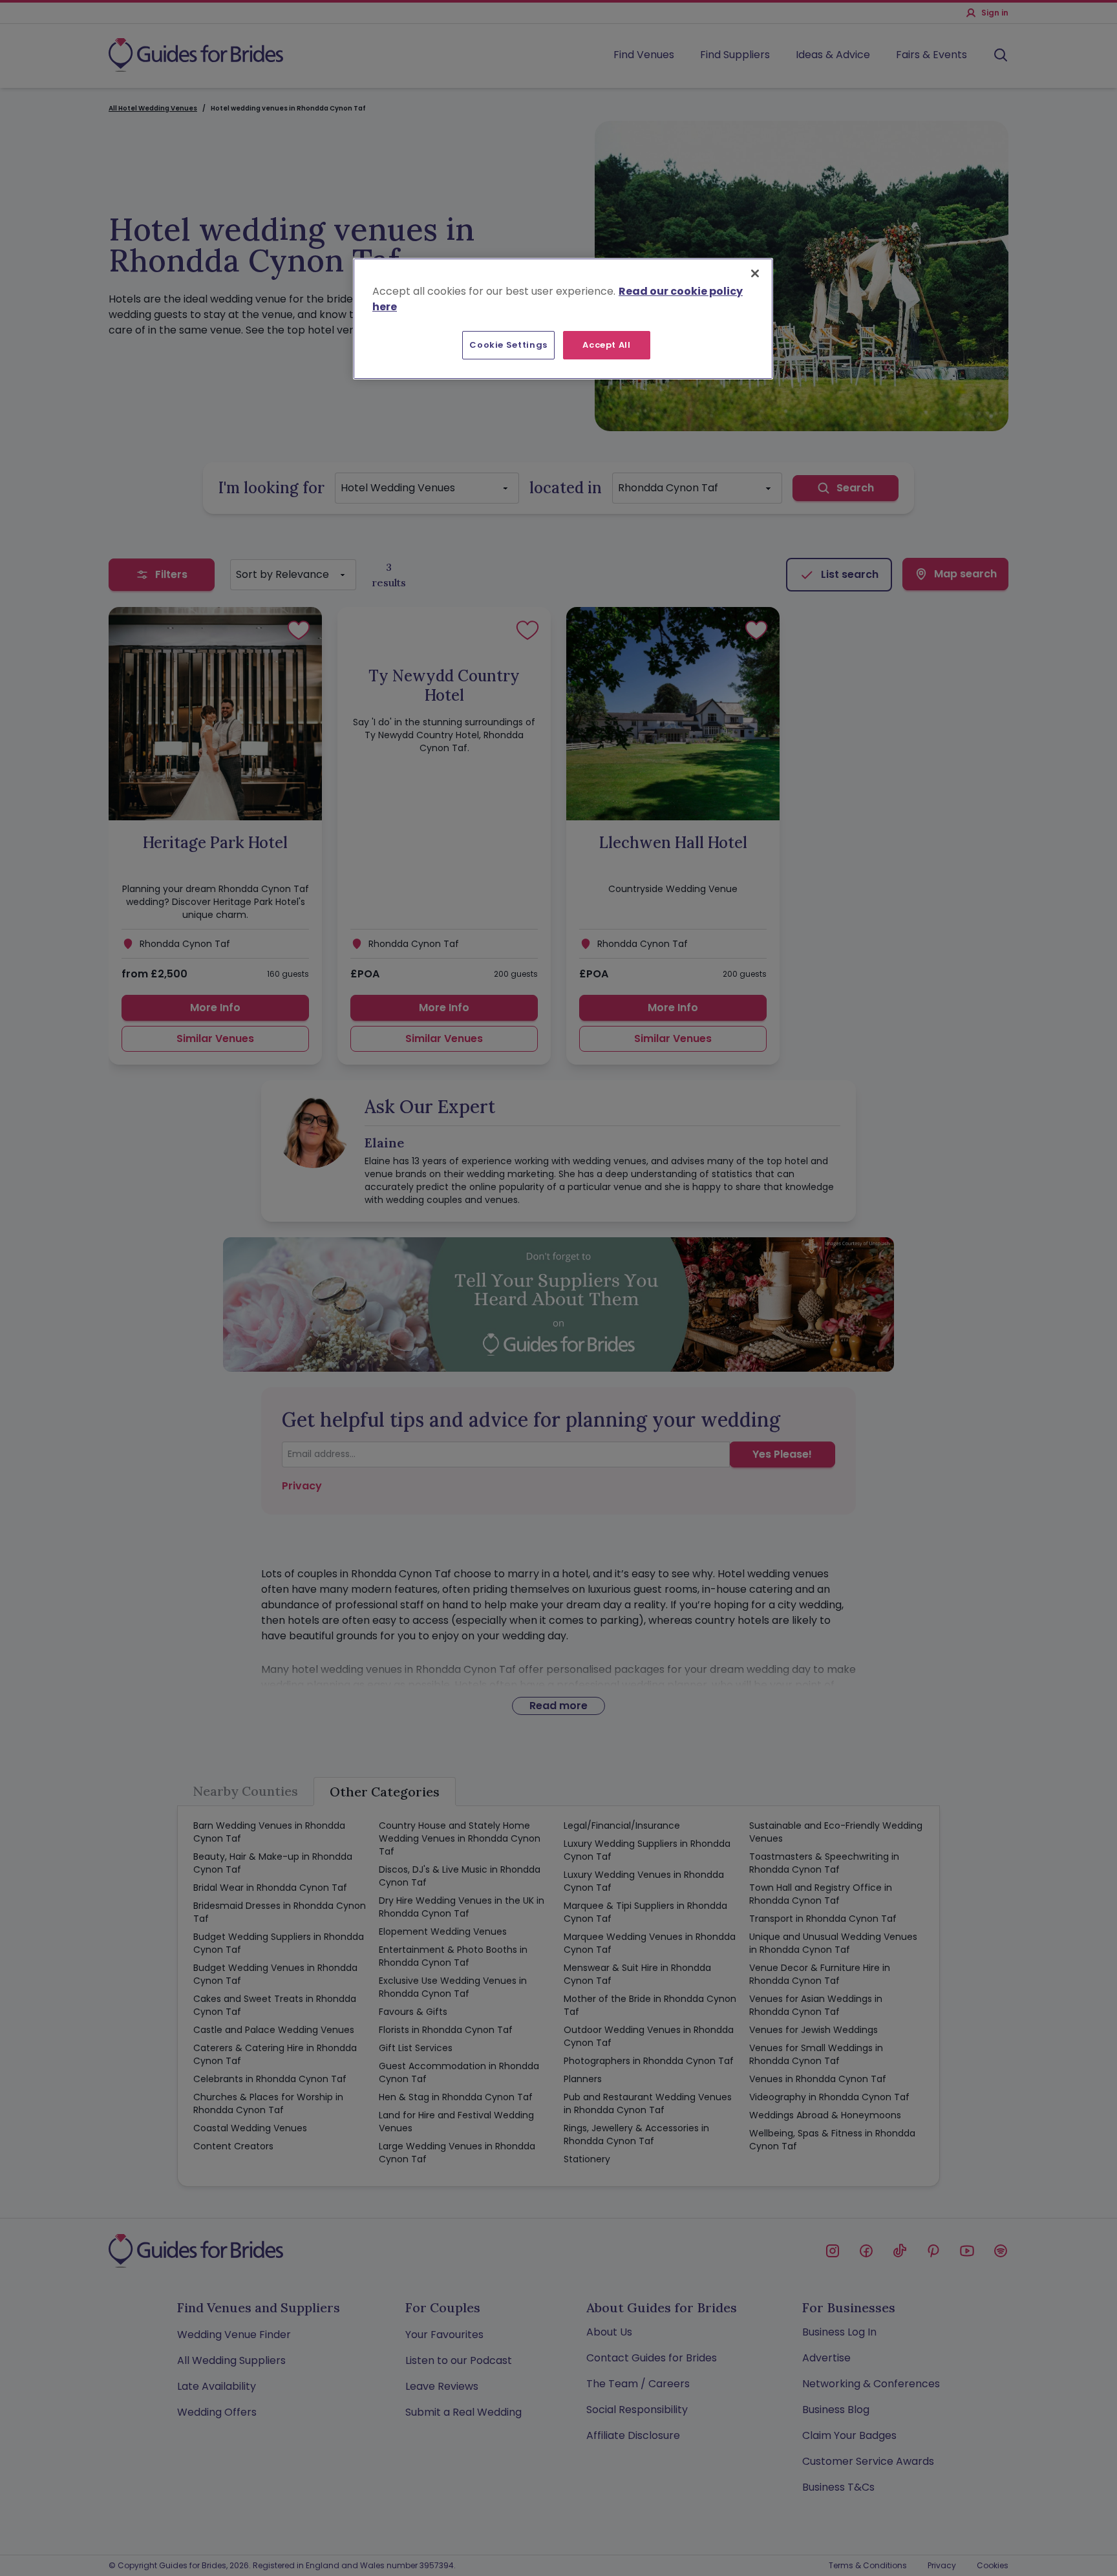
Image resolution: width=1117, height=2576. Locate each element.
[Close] (755, 273)
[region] (563, 319)
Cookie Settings (508, 345)
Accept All (607, 345)
